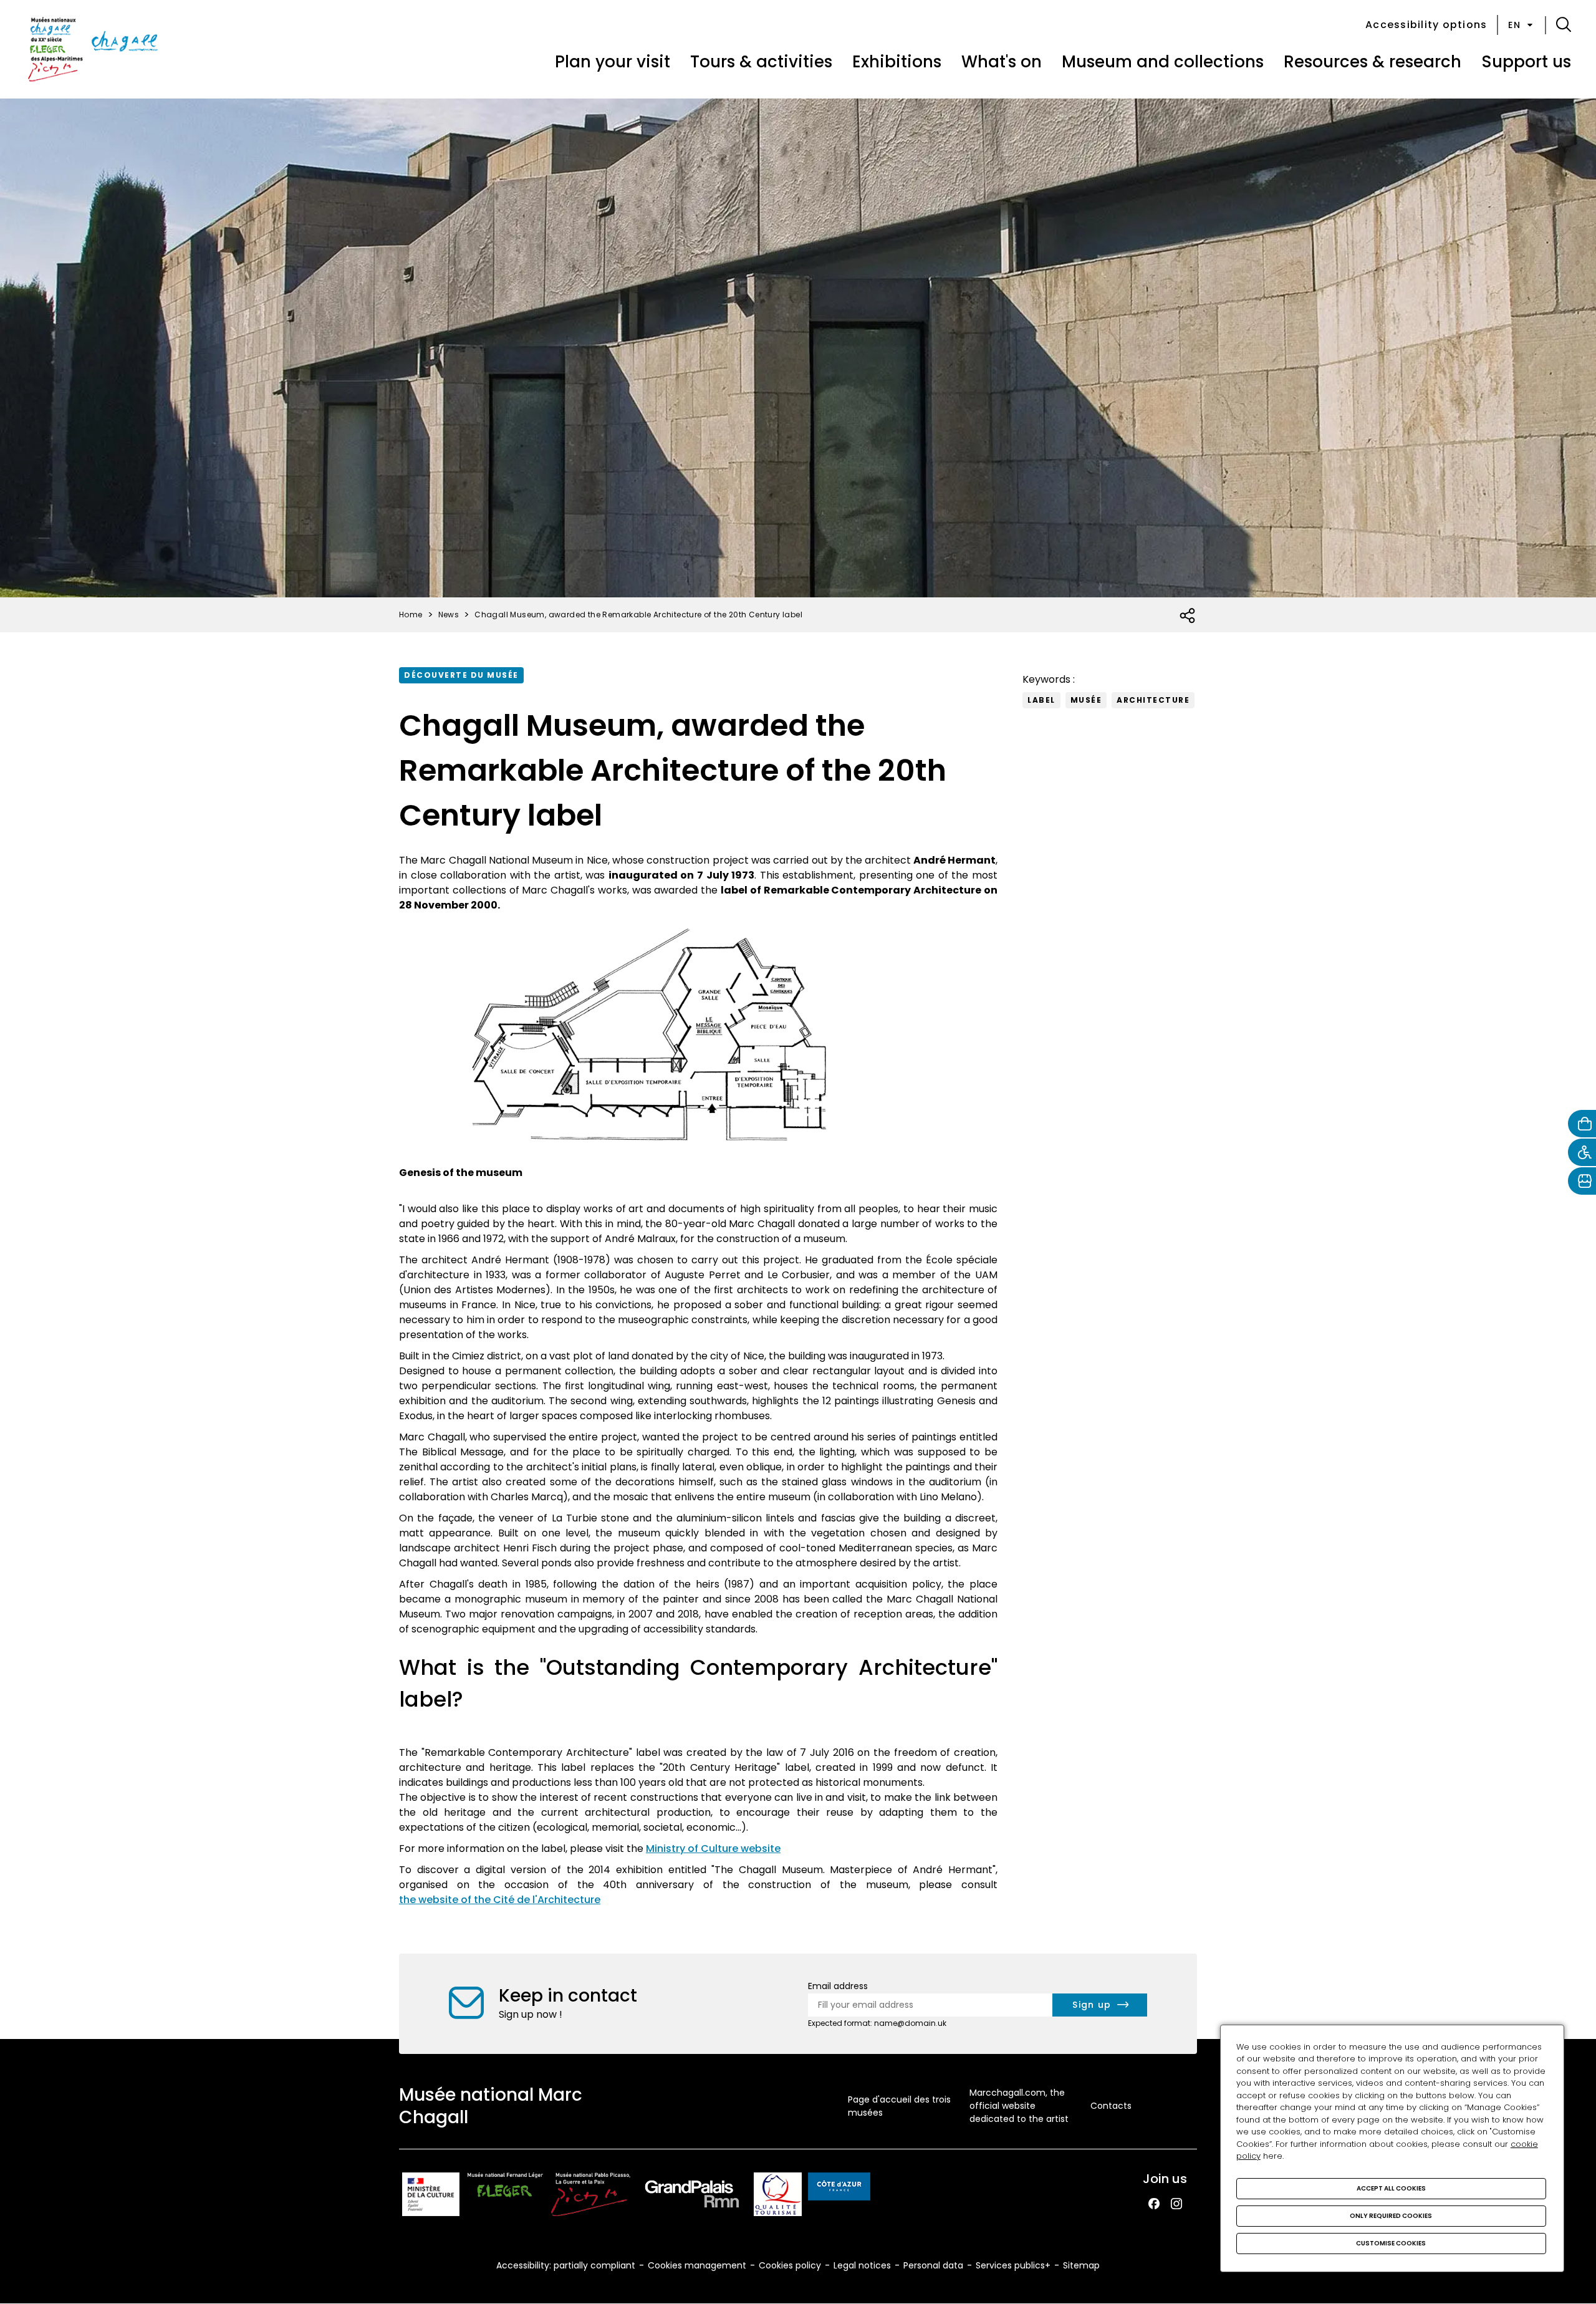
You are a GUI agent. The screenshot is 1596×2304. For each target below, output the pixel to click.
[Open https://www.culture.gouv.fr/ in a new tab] (431, 2196)
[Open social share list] (1188, 616)
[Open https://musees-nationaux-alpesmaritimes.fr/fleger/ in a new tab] (505, 2196)
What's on (1002, 62)
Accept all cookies (1391, 2188)
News (449, 615)
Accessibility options (1426, 25)
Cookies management (697, 2265)
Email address (838, 1986)
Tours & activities (761, 62)
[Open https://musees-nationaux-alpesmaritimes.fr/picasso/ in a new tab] (591, 2196)
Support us (1526, 62)
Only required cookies (1391, 2216)
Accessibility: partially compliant (566, 2265)
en (1514, 25)
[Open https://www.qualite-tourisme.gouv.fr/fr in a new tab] (778, 2196)
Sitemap (1081, 2265)
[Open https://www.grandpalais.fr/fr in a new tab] (692, 2196)
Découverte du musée (461, 675)
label (1041, 700)
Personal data (933, 2265)
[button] (1564, 25)
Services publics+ (1013, 2265)
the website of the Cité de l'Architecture (500, 1900)
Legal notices (862, 2265)
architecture (1153, 700)
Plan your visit (613, 62)
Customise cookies (1391, 2243)
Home (411, 615)
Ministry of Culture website (713, 1849)
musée (1086, 700)
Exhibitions (897, 62)
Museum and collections (1163, 62)
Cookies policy (790, 2265)
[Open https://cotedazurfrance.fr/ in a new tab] (839, 2189)
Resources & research (1372, 62)
